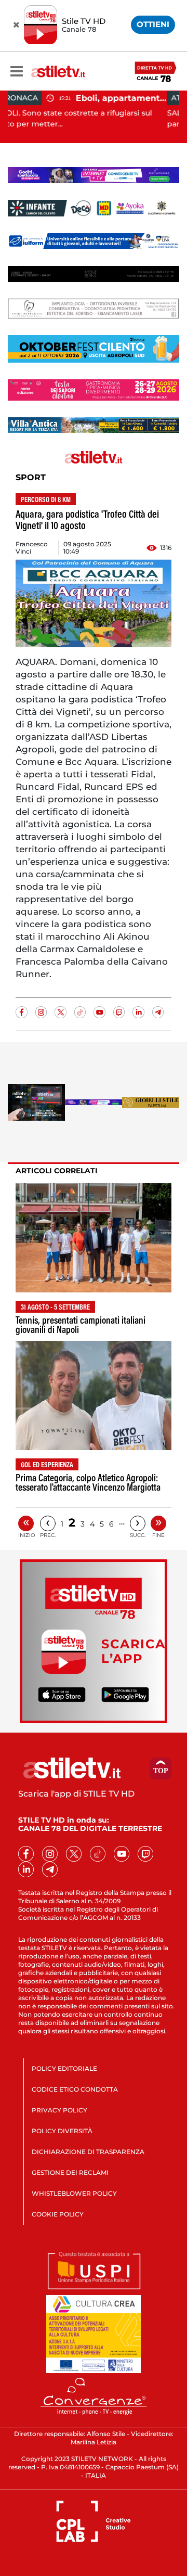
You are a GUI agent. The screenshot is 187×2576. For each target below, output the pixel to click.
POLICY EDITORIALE (64, 2068)
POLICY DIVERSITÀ (62, 2131)
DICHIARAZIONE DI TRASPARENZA (88, 2152)
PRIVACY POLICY (59, 2110)
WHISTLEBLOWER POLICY (74, 2193)
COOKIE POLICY (58, 2214)
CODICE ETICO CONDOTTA (75, 2089)
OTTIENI (153, 24)
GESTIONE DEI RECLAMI (70, 2173)
